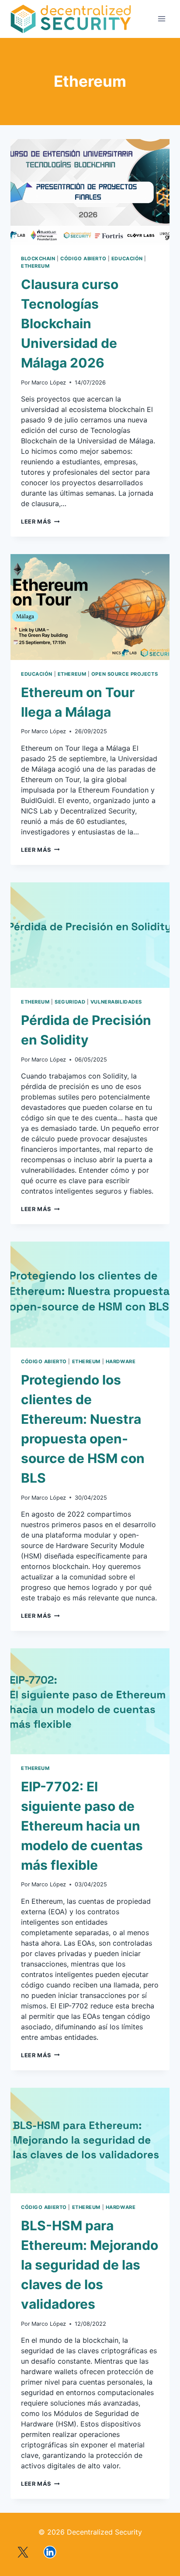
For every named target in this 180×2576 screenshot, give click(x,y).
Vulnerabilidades (116, 1002)
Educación (127, 259)
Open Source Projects (125, 674)
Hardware (121, 1361)
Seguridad (70, 1002)
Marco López (49, 383)
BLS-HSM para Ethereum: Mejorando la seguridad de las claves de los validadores (90, 2265)
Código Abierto (83, 259)
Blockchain (38, 259)
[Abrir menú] (161, 19)
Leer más (40, 522)
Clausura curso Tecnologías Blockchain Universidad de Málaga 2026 (70, 323)
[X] (23, 2552)
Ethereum (35, 266)
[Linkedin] (50, 2552)
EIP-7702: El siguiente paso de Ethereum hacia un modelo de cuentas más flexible (82, 1826)
